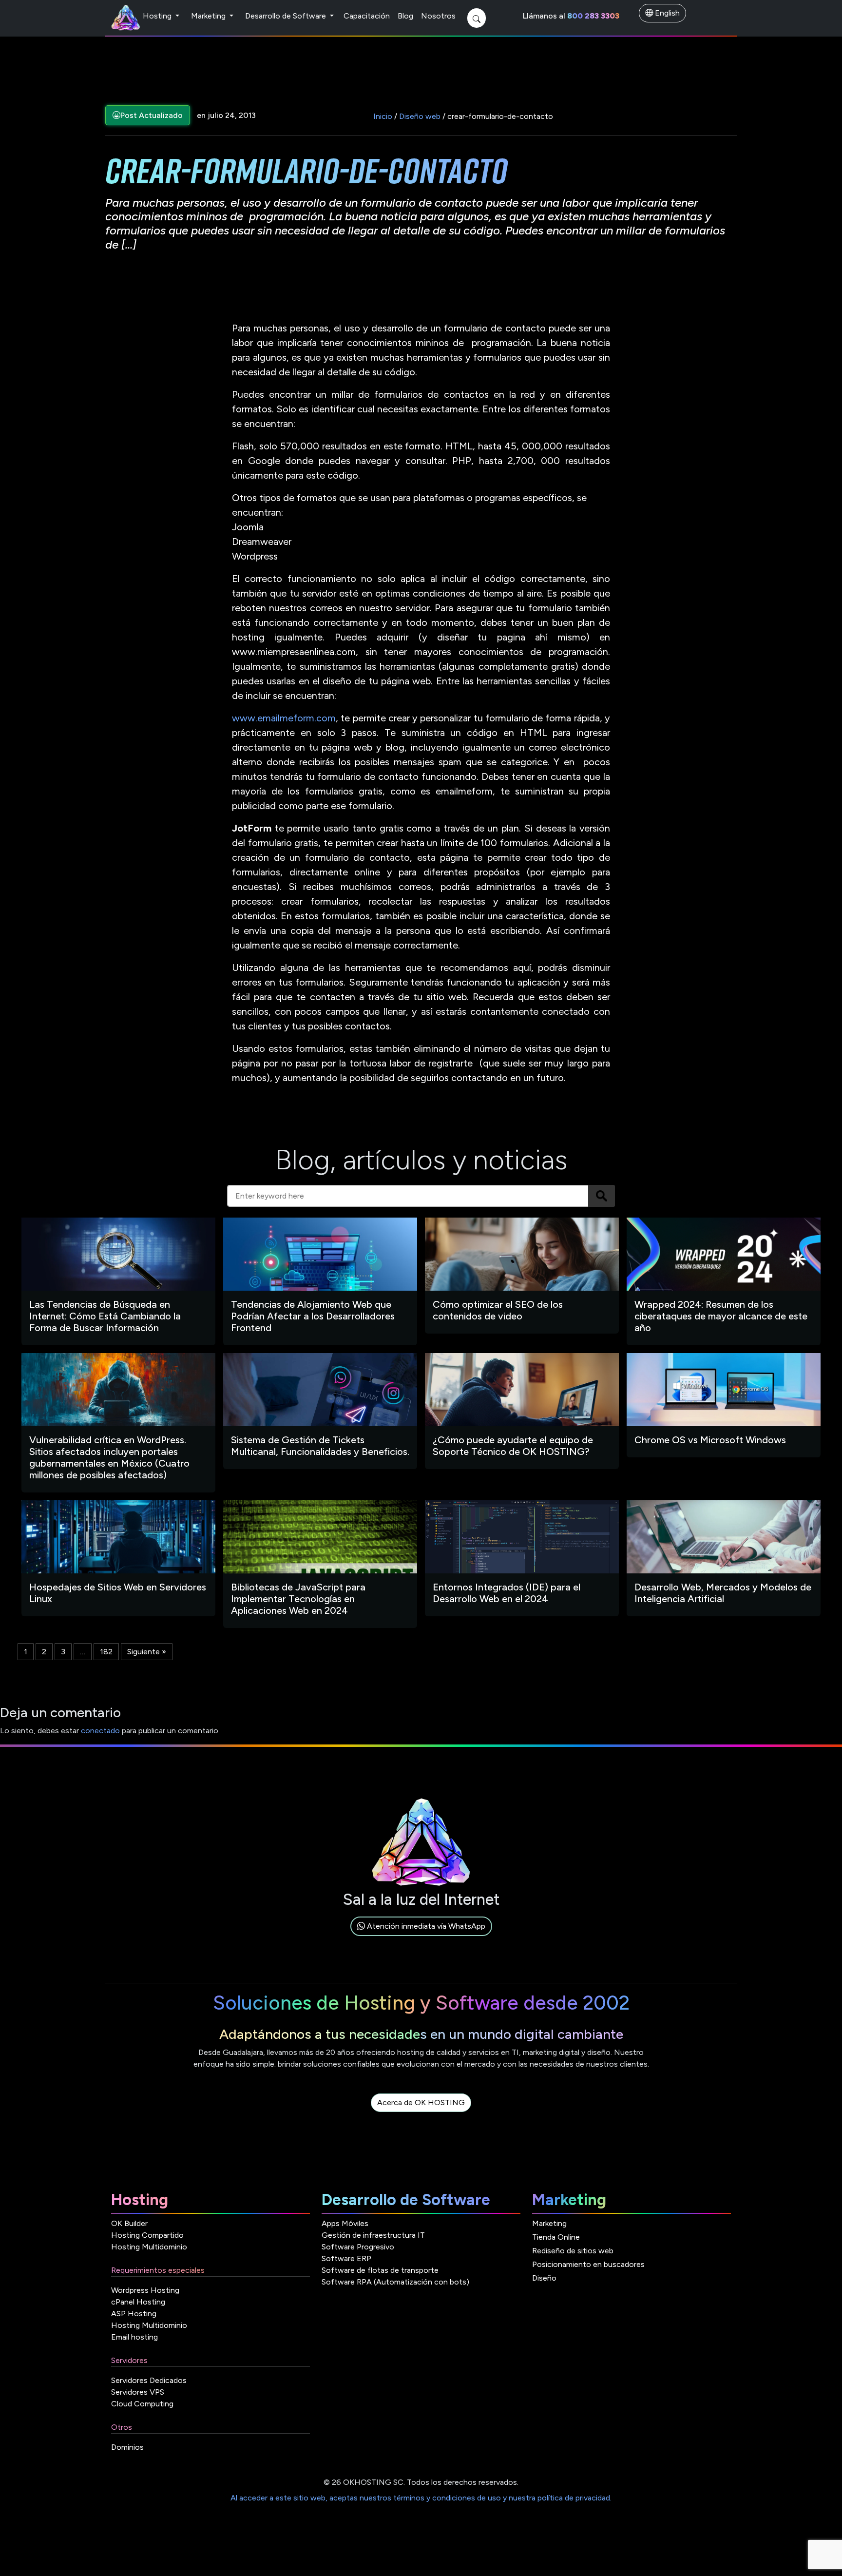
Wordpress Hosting (145, 2290)
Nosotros (438, 16)
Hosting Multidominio (149, 2247)
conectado (100, 1731)
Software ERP (346, 2258)
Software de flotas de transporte (380, 2270)
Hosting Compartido (147, 2235)
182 (106, 1652)
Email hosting (134, 2337)
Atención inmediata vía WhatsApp (425, 1926)
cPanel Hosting (138, 2302)
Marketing (209, 16)
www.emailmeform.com (284, 718)
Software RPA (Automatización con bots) (395, 2282)
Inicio (383, 116)
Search (602, 1196)
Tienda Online (556, 2237)
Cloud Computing (142, 2404)
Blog (405, 16)
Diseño (544, 2278)
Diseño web (420, 116)
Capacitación (367, 16)
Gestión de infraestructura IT (373, 2235)
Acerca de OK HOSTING (421, 2102)
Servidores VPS (138, 2392)
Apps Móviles (345, 2223)
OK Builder (129, 2223)
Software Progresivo (358, 2247)
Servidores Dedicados (149, 2380)
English (666, 13)
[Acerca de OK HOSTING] (421, 2114)
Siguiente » (147, 1652)
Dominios (127, 2447)
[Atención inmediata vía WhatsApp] (421, 1937)
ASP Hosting (134, 2314)
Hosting (158, 16)
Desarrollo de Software (287, 16)
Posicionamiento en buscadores (588, 2264)
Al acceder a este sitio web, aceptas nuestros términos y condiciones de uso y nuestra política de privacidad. (421, 2498)
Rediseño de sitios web (573, 2251)
